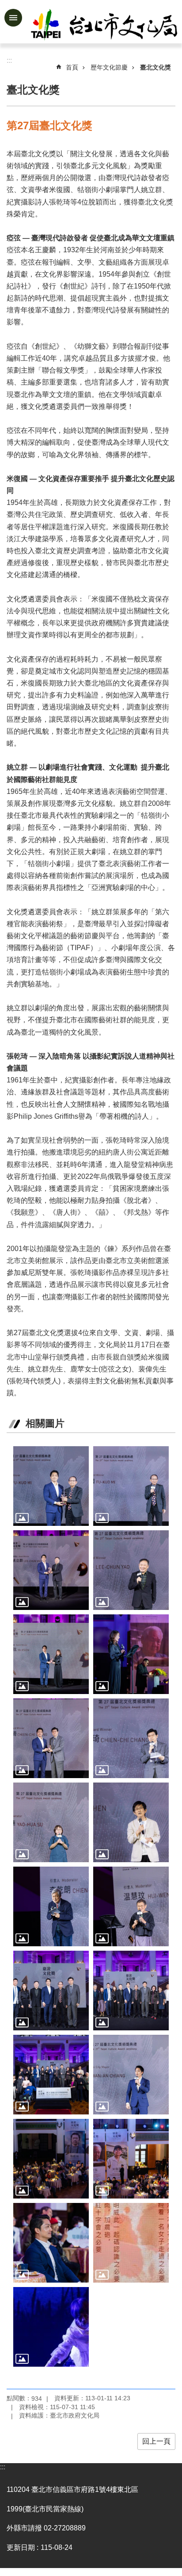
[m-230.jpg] (51, 1906)
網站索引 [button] (13, 18)
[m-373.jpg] (51, 1991)
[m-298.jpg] (51, 1570)
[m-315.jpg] (51, 1822)
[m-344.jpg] (51, 2327)
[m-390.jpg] (51, 2243)
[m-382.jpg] (51, 2075)
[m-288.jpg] (131, 1906)
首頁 (72, 67)
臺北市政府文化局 (105, 26)
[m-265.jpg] (131, 2243)
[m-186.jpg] (131, 2159)
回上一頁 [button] (156, 2441)
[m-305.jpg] (131, 1570)
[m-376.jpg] (131, 1991)
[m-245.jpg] (51, 1486)
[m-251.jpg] (131, 1486)
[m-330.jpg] (131, 1738)
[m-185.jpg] (51, 2159)
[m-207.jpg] (51, 1654)
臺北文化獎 (155, 67)
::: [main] (9, 60)
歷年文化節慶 (109, 67)
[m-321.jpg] (51, 1738)
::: (3, 2467)
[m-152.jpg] (131, 2075)
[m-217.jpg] (131, 1654)
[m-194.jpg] (131, 1822)
